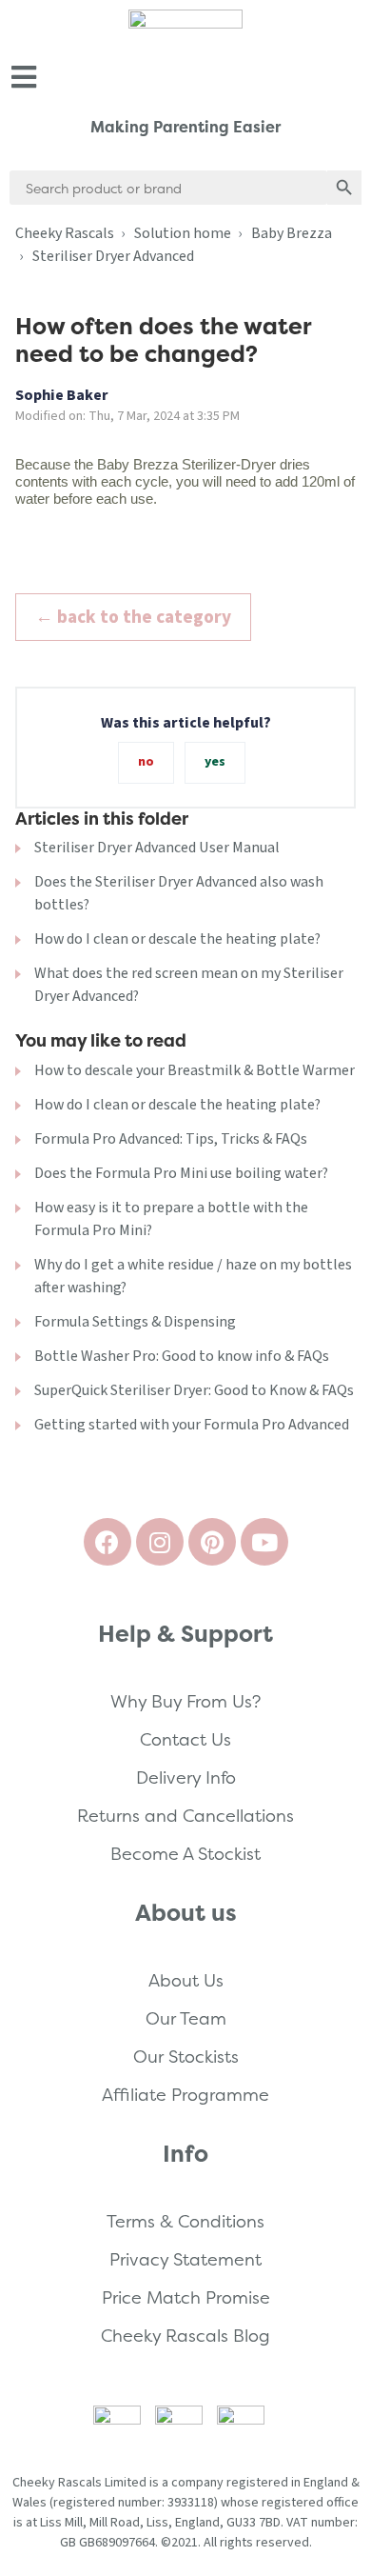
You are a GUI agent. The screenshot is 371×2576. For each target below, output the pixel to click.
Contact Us (185, 1739)
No (146, 762)
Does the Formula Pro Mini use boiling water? (181, 1173)
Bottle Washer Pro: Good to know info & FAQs (182, 1356)
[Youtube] (264, 1542)
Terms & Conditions (185, 2221)
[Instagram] (160, 1542)
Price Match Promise (186, 2297)
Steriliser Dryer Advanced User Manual (157, 848)
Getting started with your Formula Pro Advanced (192, 1425)
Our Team (186, 2018)
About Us (186, 1980)
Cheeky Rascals (65, 233)
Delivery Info (186, 1777)
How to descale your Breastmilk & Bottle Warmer (195, 1070)
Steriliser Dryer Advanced (113, 256)
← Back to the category (133, 617)
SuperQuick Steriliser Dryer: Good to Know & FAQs (194, 1390)
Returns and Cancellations (185, 1816)
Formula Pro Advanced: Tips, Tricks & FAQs (171, 1139)
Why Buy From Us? (185, 1701)
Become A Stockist (185, 1854)
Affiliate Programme (185, 2095)
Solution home (183, 233)
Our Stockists (186, 2057)
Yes (215, 762)
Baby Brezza (292, 233)
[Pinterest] (212, 1542)
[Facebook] (107, 1542)
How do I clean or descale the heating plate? (177, 939)
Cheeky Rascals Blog (185, 2336)
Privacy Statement (185, 2259)
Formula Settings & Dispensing (135, 1322)
